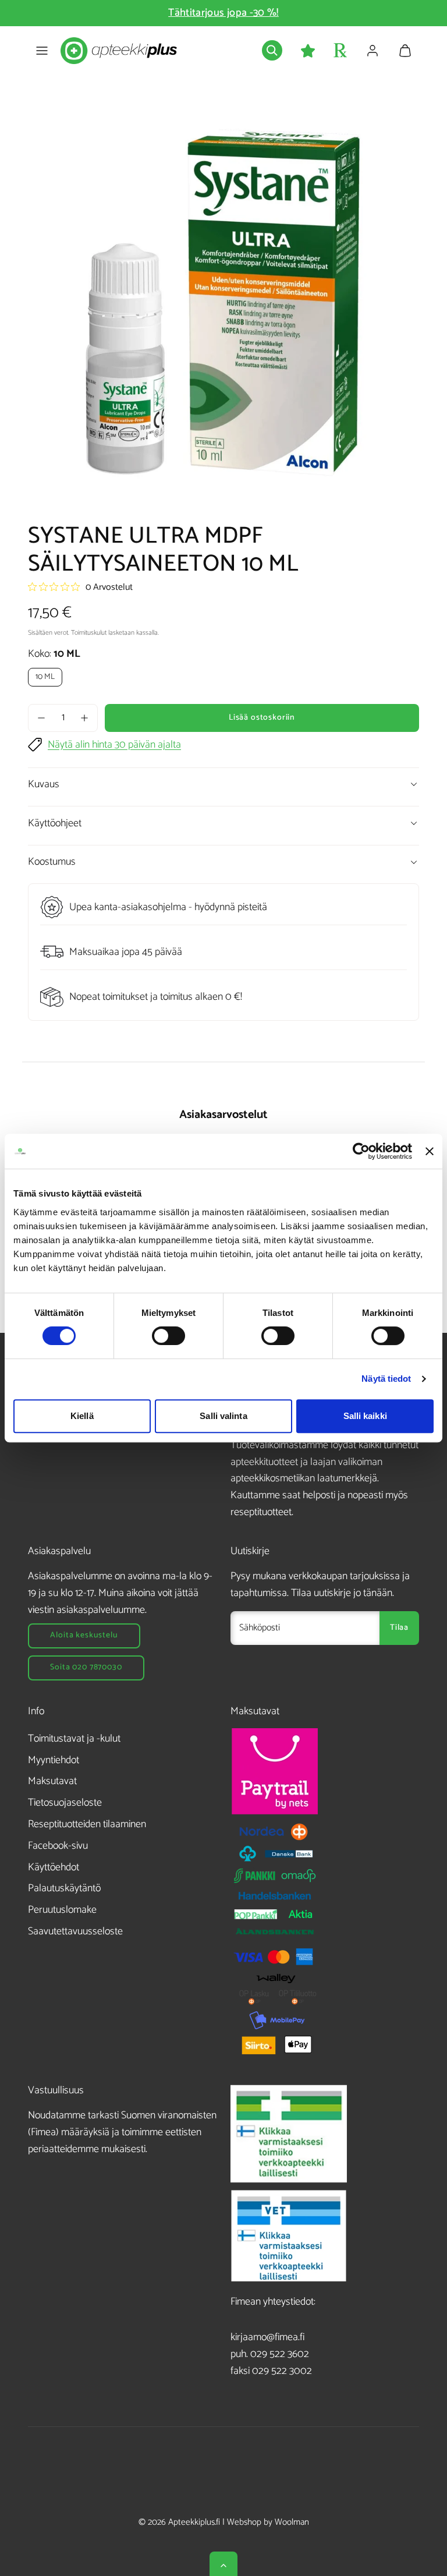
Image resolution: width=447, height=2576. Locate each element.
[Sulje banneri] (430, 1151)
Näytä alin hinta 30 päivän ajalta (114, 745)
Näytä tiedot (386, 1379)
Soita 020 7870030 (86, 1667)
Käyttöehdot (54, 1867)
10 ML (45, 677)
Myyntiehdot (54, 1760)
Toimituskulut (89, 633)
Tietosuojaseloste (65, 1803)
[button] (42, 51)
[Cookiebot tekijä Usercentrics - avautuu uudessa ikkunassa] (361, 1151)
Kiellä (82, 1416)
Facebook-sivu (58, 1846)
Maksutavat (52, 1781)
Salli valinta (223, 1416)
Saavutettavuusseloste (75, 1931)
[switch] (168, 1336)
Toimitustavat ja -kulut (74, 1739)
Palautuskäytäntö (64, 1888)
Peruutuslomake (62, 1910)
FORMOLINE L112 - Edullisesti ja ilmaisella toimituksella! (224, 13)
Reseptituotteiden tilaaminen (87, 1824)
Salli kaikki (365, 1416)
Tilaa (399, 1628)
